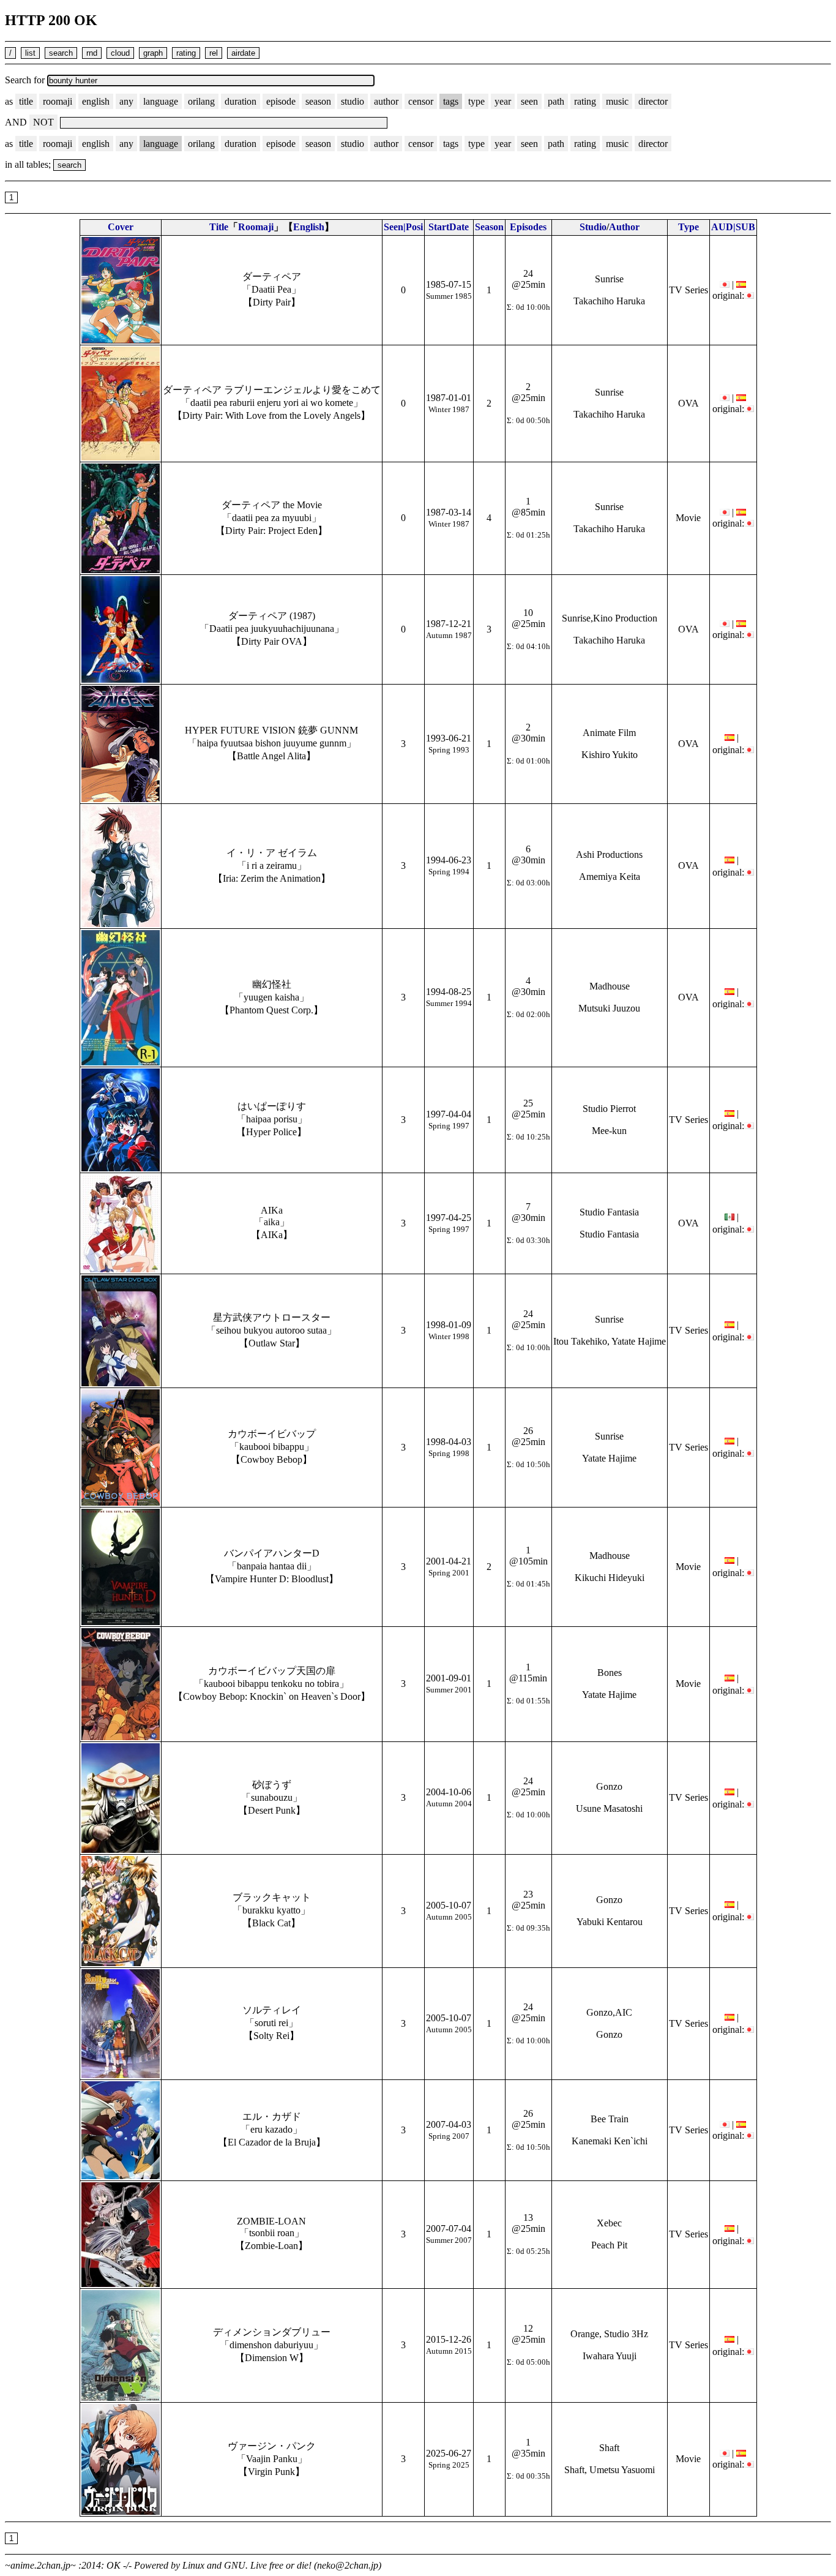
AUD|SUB (733, 227)
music (617, 101)
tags (451, 101)
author (386, 101)
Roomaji (256, 227)
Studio (593, 227)
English (309, 227)
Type (689, 227)
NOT (43, 122)
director (653, 101)
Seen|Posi (403, 227)
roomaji (58, 101)
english (96, 101)
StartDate (449, 227)
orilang (201, 101)
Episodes (528, 227)
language (161, 101)
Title (219, 227)
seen (529, 101)
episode (281, 101)
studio (353, 101)
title (26, 101)
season (318, 101)
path (556, 101)
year (503, 101)
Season (489, 227)
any (126, 101)
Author (624, 227)
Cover (121, 227)
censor (421, 101)
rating (585, 101)
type (476, 101)
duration (241, 101)
